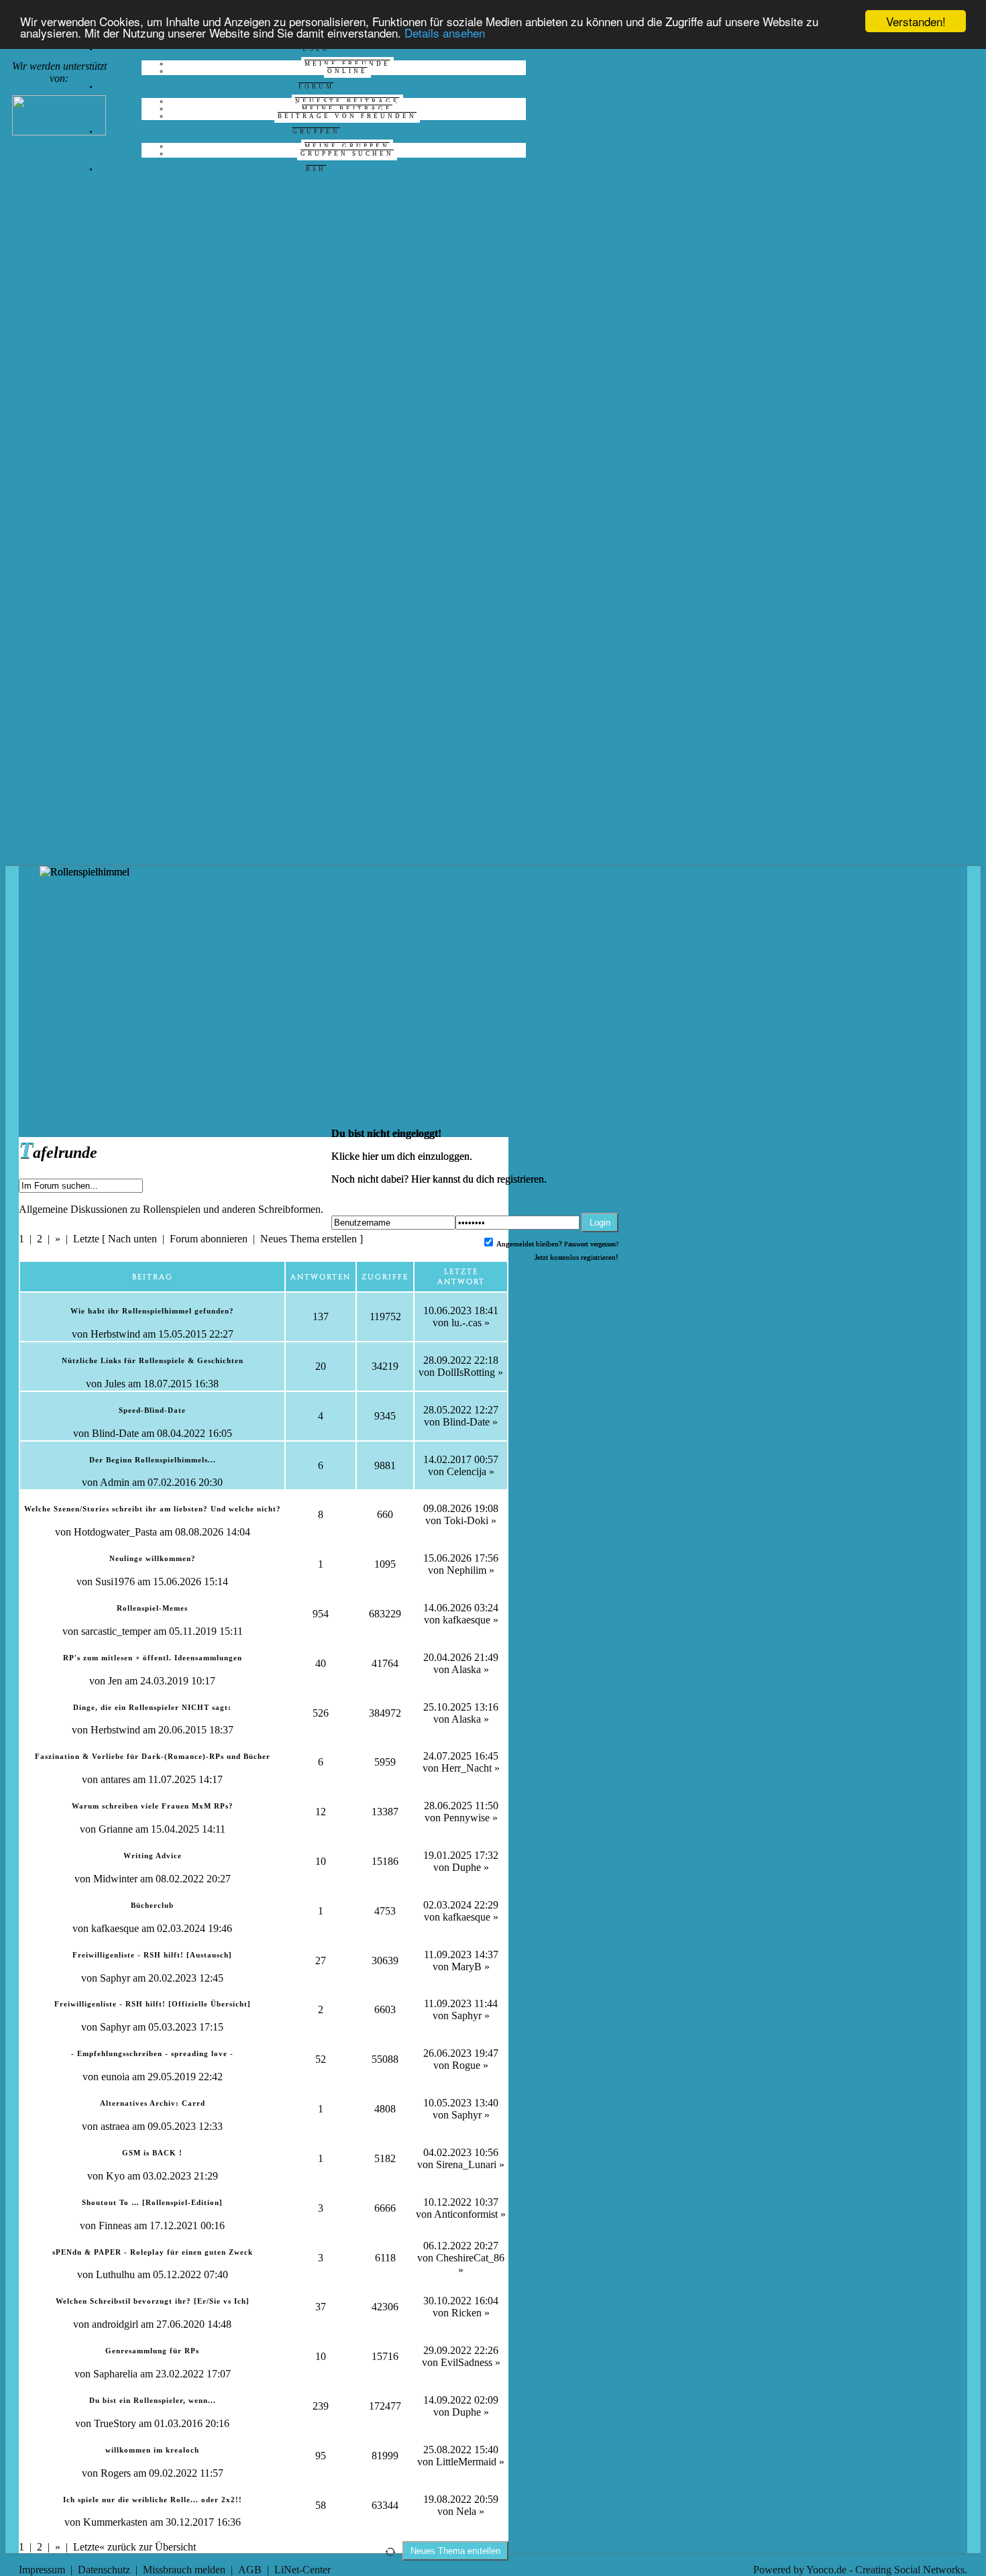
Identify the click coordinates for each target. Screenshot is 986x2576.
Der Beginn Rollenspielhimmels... (153, 1460)
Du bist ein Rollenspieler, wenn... (153, 2400)
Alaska (466, 1669)
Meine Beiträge (347, 109)
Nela (466, 2511)
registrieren (521, 1179)
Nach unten (132, 1239)
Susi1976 (115, 1581)
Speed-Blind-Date (152, 1410)
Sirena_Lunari (466, 2164)
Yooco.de (826, 2570)
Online (347, 71)
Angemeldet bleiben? (529, 1244)
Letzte (86, 1239)
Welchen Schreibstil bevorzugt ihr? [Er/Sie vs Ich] (153, 2301)
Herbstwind (115, 1334)
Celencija (467, 1471)
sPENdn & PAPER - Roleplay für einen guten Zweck (153, 2252)
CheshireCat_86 (470, 2258)
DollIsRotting (466, 1372)
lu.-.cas (467, 1323)
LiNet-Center (303, 2570)
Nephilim (467, 1570)
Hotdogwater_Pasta (115, 1532)
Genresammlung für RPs (152, 2351)
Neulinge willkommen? (153, 1558)
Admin (115, 1482)
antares (115, 1779)
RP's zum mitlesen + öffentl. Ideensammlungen (153, 1658)
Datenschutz (104, 2570)
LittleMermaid (466, 2462)
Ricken (467, 2313)
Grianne (116, 1829)
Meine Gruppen (347, 146)
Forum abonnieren (209, 1239)
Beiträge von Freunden (347, 116)
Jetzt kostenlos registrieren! (577, 1257)
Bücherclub (152, 1905)
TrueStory (115, 2423)
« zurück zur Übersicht (148, 2547)
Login (600, 1223)
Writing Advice (153, 1856)
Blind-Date (115, 1433)
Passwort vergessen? (591, 1244)
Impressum (42, 2570)
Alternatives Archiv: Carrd (153, 2103)
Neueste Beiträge (347, 101)
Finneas (115, 2225)
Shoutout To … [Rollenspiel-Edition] (152, 2202)
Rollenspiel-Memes (152, 1608)
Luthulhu (115, 2274)
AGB (250, 2570)
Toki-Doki (466, 1520)
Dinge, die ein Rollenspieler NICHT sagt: (152, 1707)
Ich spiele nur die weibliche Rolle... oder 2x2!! (153, 2500)
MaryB (467, 1967)
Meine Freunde (347, 64)
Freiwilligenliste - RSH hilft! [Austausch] (152, 1955)
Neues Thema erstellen (309, 1239)
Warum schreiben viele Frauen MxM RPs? (153, 1806)
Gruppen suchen (347, 154)
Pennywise (467, 1818)
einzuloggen (444, 1156)
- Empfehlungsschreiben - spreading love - (152, 2053)
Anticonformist (466, 2214)
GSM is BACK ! (152, 2153)
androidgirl (115, 2324)
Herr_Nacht (467, 1768)
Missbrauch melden (184, 2570)
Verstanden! (916, 21)
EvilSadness (467, 2362)
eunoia (115, 2077)
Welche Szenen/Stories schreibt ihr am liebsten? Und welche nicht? (153, 1509)
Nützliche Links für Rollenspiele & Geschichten (153, 1360)
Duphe (467, 1867)
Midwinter (115, 1879)
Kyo (115, 2176)
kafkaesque (467, 1620)
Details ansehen (445, 33)
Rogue (466, 2065)
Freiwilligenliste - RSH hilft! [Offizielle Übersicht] (153, 2004)
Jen (115, 1681)
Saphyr (115, 1978)
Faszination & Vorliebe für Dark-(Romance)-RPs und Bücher (153, 1756)
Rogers (116, 2473)
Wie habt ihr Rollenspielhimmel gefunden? (152, 1311)
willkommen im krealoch (152, 2450)
